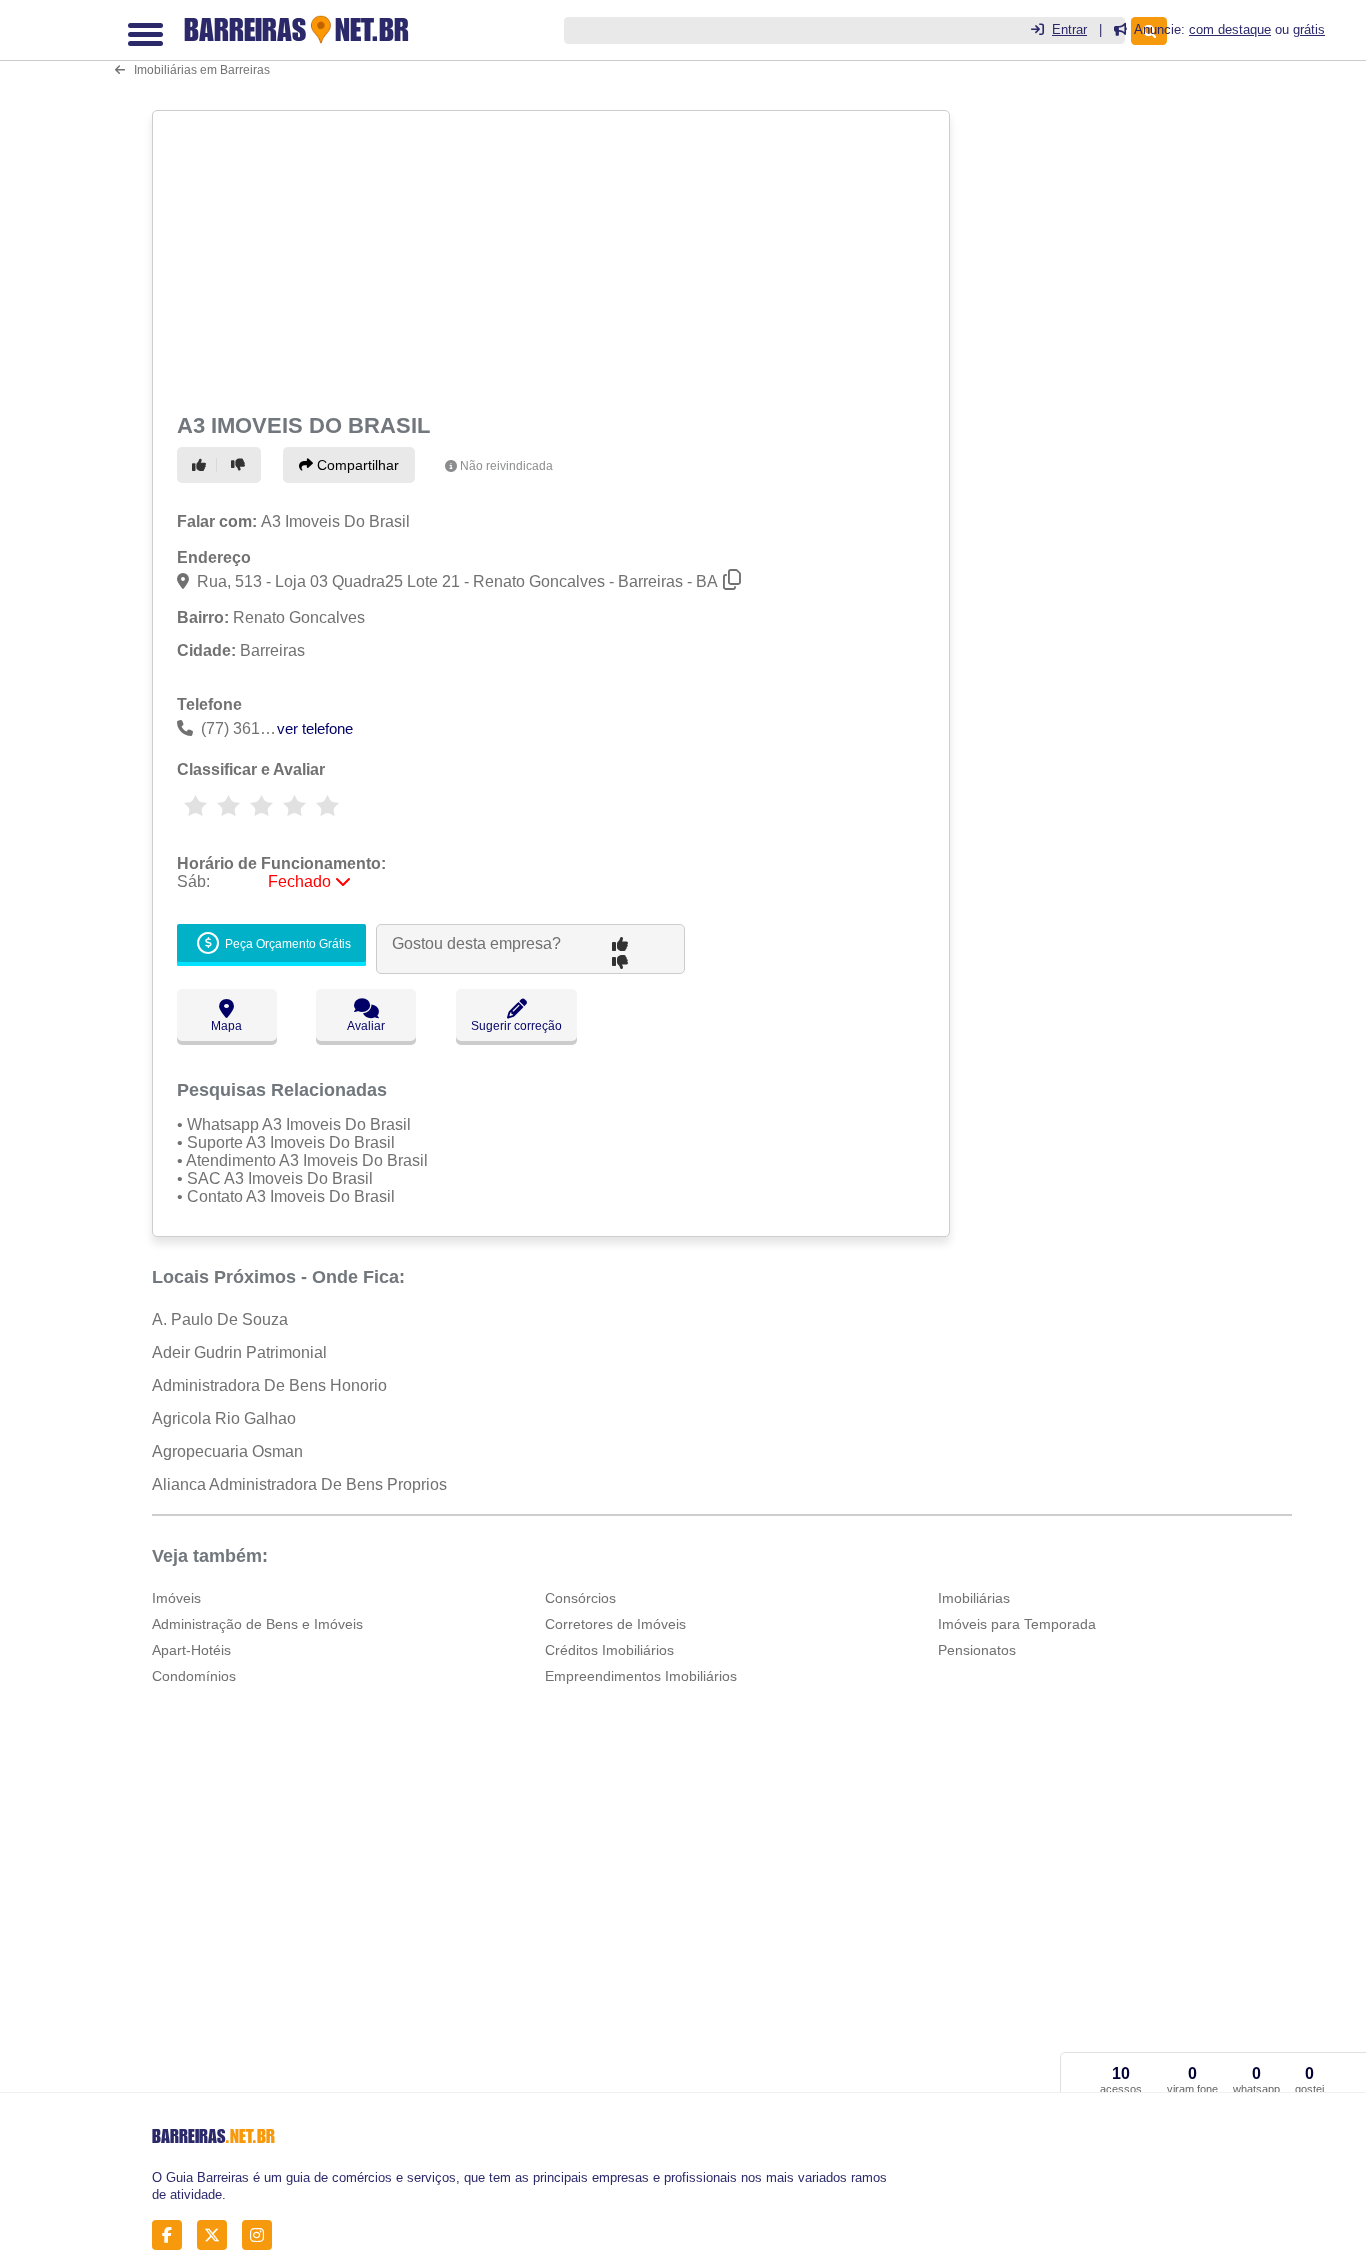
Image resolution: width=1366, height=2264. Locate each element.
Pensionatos (977, 1650)
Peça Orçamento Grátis (286, 945)
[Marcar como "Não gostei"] (241, 465)
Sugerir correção (516, 1026)
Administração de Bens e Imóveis (257, 1624)
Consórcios (580, 1598)
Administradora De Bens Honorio (269, 1385)
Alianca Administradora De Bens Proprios (299, 1484)
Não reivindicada (506, 466)
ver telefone (315, 728)
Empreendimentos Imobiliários (641, 1676)
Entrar (1069, 29)
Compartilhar (356, 465)
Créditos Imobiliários (609, 1650)
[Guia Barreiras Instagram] (262, 2234)
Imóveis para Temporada (1017, 1624)
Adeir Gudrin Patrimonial (239, 1352)
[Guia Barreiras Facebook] (172, 2234)
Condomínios (194, 1676)
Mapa (226, 1026)
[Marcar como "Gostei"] (202, 465)
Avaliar (366, 1026)
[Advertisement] (549, 258)
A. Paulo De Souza (220, 1319)
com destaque (1230, 29)
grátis (1309, 29)
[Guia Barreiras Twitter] (217, 2234)
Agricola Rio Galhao (224, 1418)
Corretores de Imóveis (615, 1624)
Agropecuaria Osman (227, 1451)
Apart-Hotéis (191, 1650)
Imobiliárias (974, 1598)
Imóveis (176, 1598)
